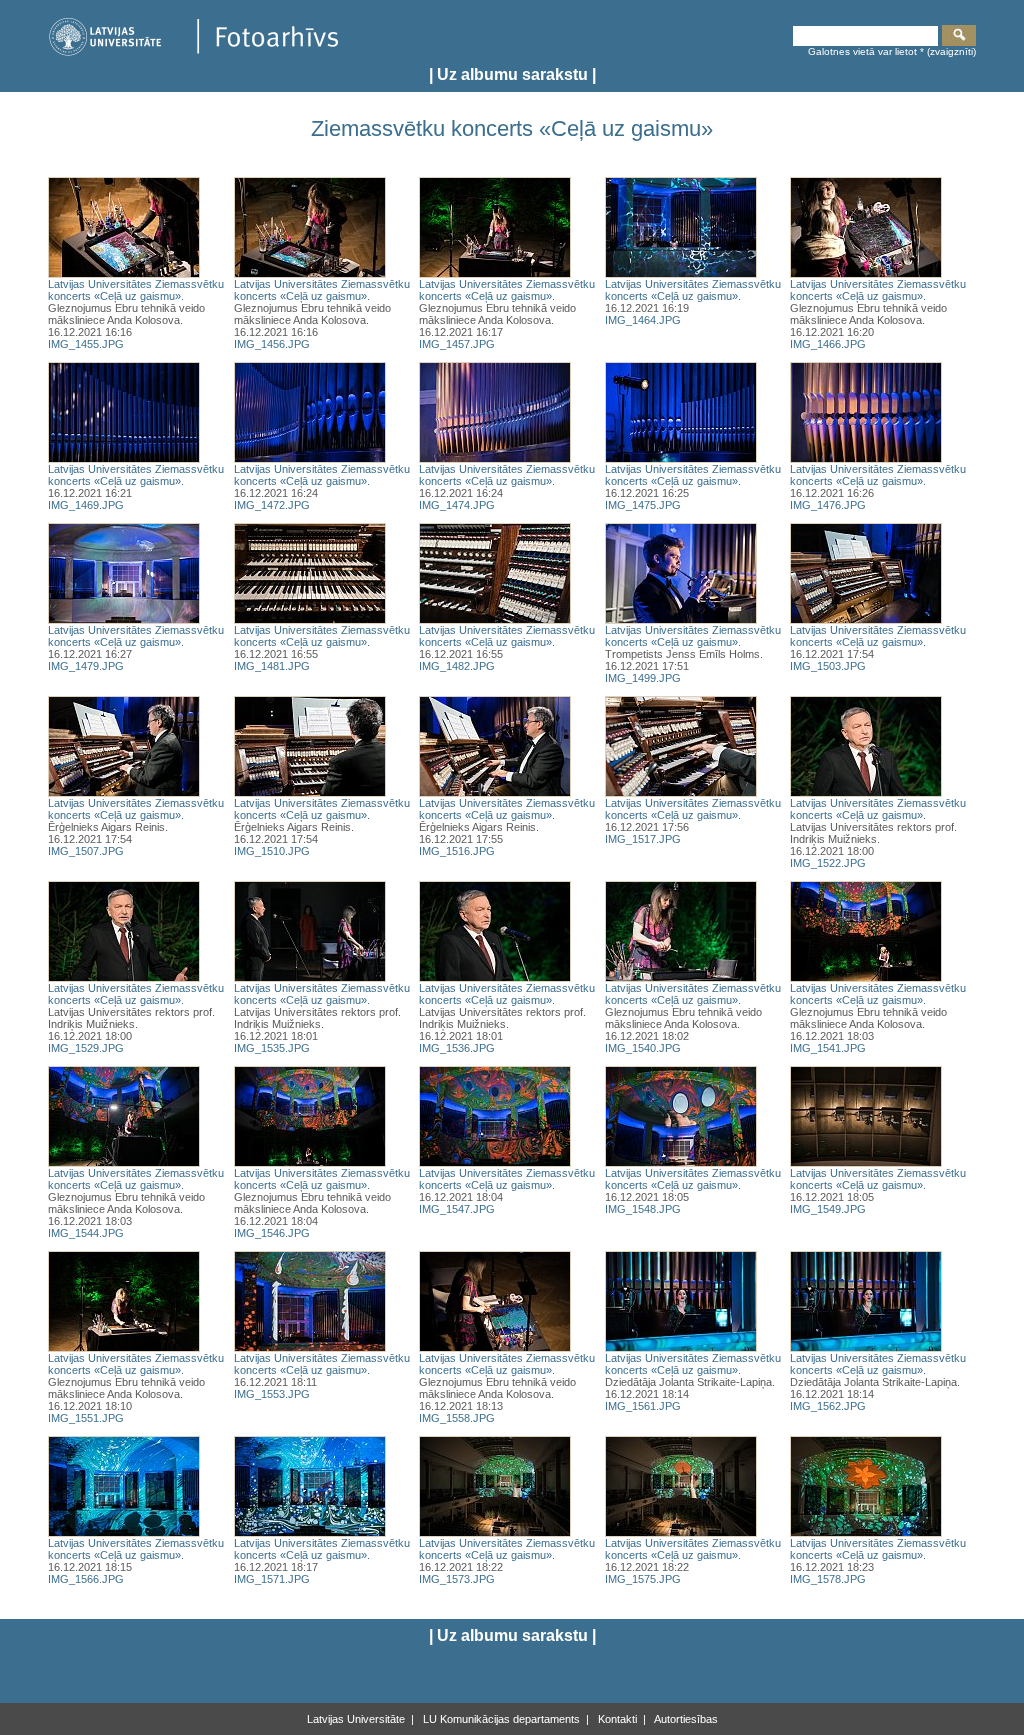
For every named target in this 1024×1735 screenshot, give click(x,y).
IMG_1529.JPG (86, 1048)
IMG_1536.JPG (457, 1048)
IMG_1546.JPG (272, 1233)
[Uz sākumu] (193, 52)
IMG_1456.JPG (272, 344)
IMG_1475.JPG (643, 505)
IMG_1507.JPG (86, 851)
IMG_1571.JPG (272, 1579)
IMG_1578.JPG (828, 1579)
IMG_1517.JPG (643, 839)
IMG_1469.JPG (86, 505)
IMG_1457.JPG (457, 344)
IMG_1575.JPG (643, 1579)
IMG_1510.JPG (272, 851)
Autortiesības (685, 1719)
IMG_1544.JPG (86, 1233)
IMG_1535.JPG (272, 1048)
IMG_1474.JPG (457, 505)
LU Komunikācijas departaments (500, 1719)
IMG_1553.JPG (272, 1394)
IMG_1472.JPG (272, 505)
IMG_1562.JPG (828, 1406)
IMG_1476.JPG (828, 505)
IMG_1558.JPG (457, 1418)
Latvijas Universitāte (356, 1719)
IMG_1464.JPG (643, 320)
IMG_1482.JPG (457, 666)
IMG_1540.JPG (643, 1048)
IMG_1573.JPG (457, 1579)
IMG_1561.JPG (643, 1406)
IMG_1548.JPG (643, 1209)
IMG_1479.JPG (86, 666)
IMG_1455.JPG (86, 344)
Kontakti (616, 1719)
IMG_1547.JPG (457, 1209)
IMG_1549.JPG (828, 1209)
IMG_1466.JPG (828, 344)
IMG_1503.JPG (828, 666)
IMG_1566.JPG (86, 1579)
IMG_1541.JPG (828, 1048)
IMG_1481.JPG (272, 666)
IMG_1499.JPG (643, 678)
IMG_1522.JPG (828, 863)
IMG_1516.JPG (457, 851)
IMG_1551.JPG (86, 1418)
